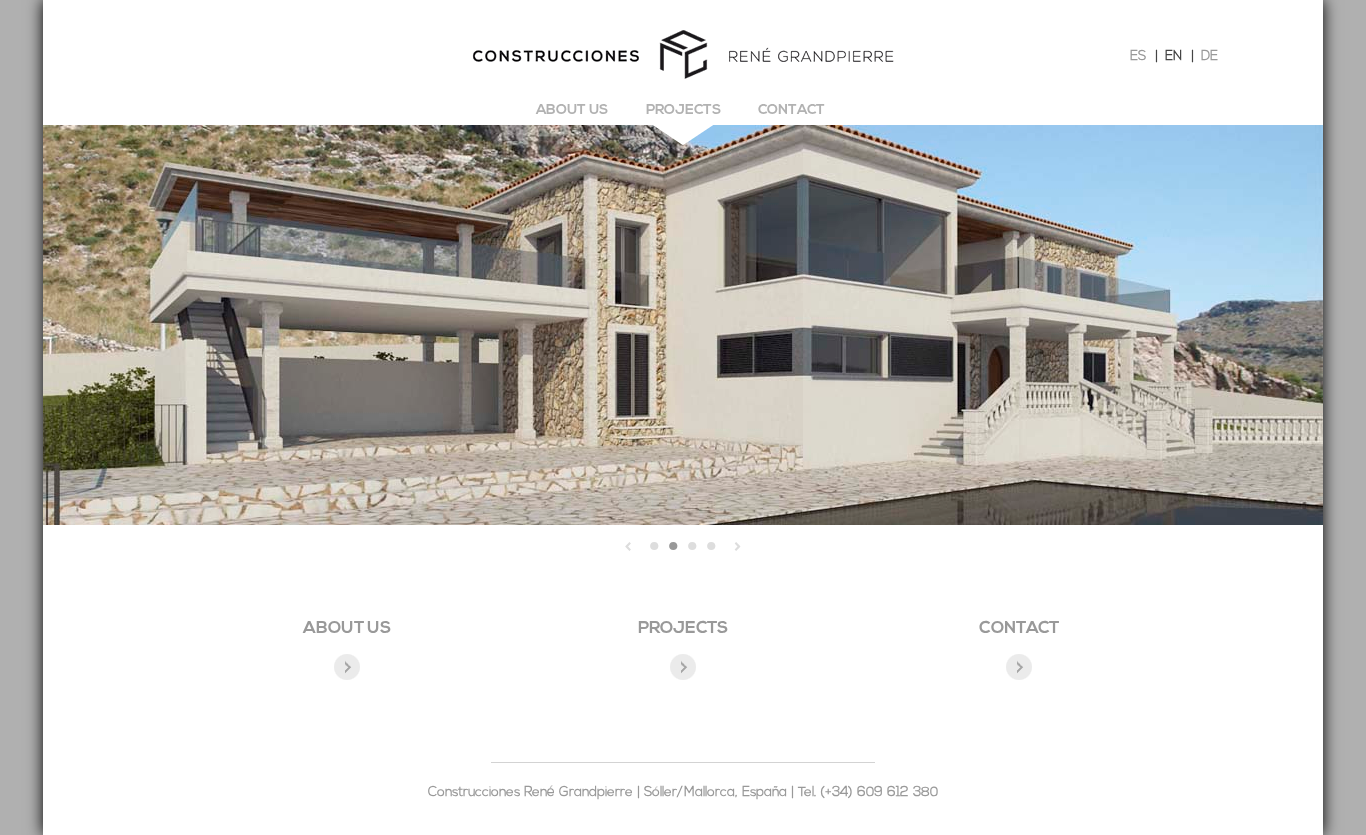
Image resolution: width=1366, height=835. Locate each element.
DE (1209, 56)
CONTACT (1019, 628)
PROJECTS (683, 628)
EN (1173, 56)
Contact (791, 110)
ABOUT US (347, 628)
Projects (683, 110)
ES (1138, 56)
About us (572, 110)
